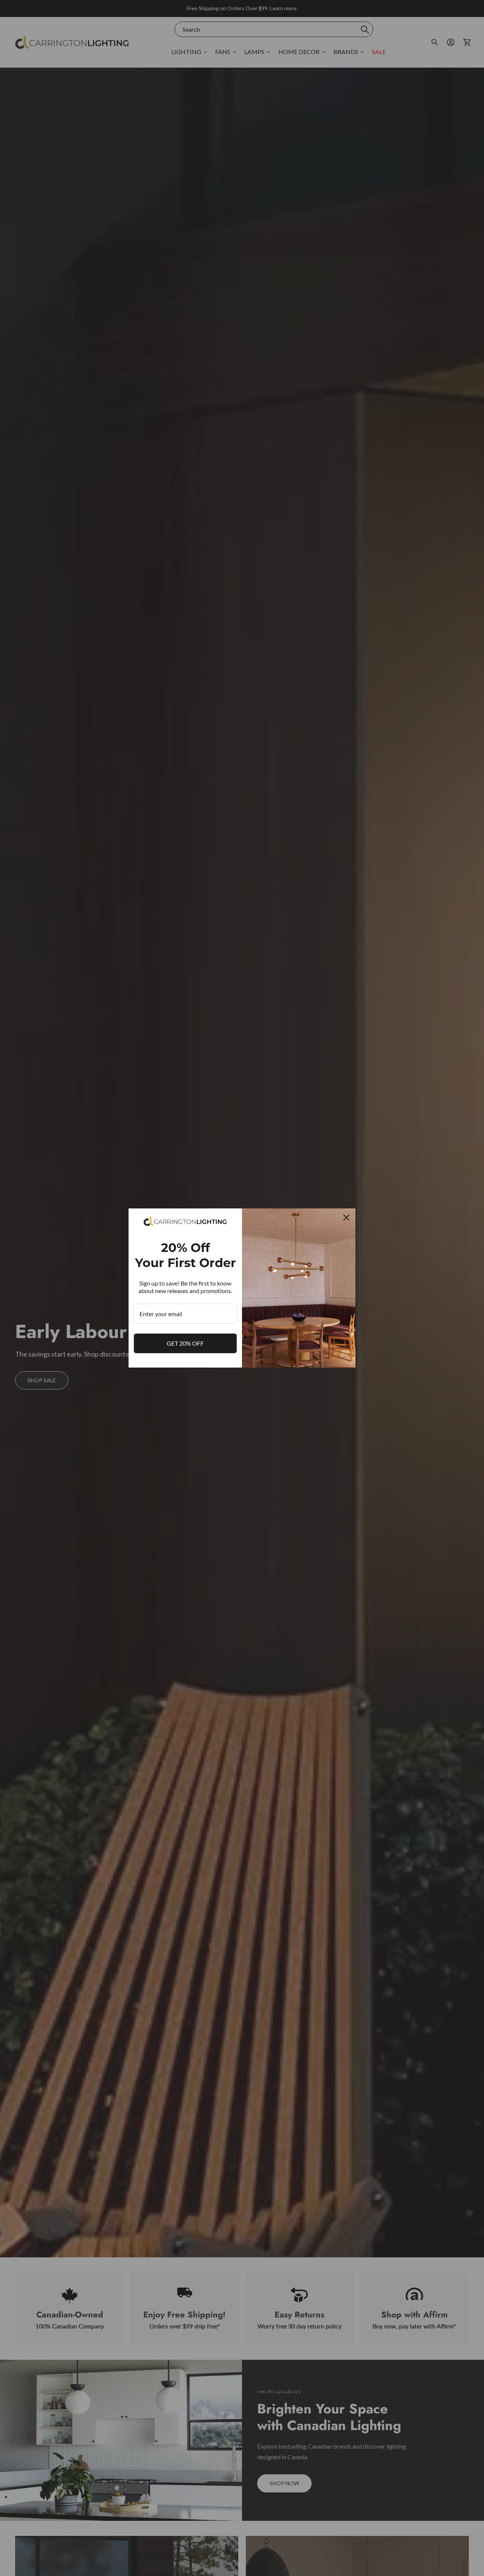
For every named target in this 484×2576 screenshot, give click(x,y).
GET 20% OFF (185, 1343)
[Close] (346, 1218)
